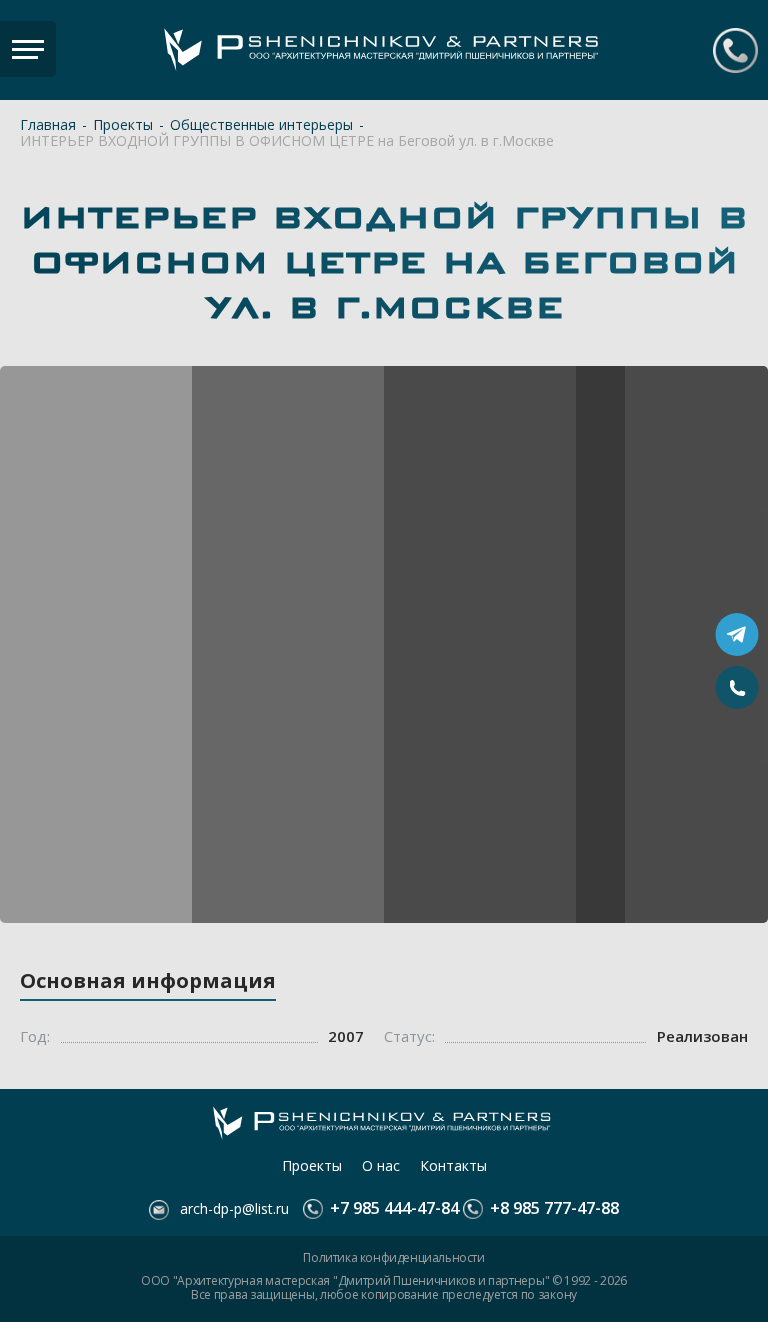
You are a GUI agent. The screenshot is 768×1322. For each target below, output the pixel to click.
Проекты (123, 125)
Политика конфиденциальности (393, 1258)
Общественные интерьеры (261, 125)
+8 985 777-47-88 (552, 1209)
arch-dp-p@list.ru (232, 1209)
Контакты (453, 1165)
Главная (48, 125)
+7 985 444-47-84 (735, 50)
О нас (381, 1165)
